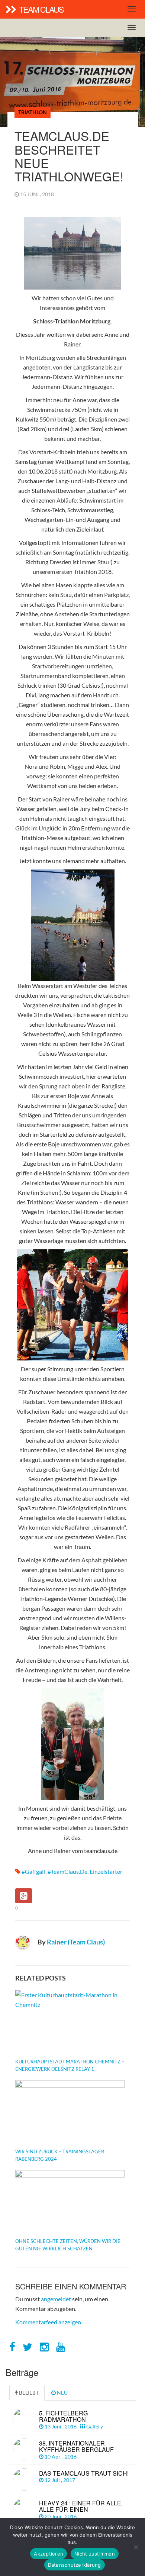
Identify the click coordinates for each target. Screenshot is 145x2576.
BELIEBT (28, 2393)
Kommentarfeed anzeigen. (49, 2322)
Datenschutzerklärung (75, 2565)
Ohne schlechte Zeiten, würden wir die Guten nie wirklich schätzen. (68, 2245)
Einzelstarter (106, 1871)
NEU (62, 2393)
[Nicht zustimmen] (136, 2547)
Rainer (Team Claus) (76, 1942)
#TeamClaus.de (67, 1871)
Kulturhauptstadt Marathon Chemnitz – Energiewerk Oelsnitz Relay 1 (70, 2065)
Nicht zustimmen (95, 2554)
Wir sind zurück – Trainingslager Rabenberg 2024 (60, 2155)
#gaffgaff (33, 1871)
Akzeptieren (49, 2554)
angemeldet (56, 2299)
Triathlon (33, 112)
